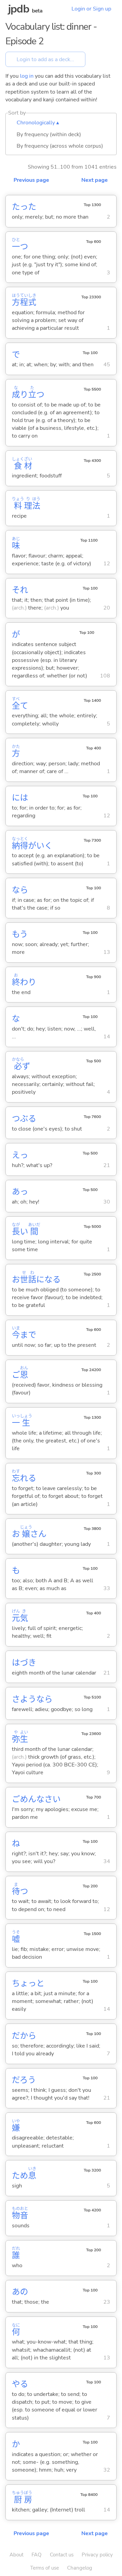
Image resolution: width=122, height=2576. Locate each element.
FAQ (37, 2555)
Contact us (62, 2555)
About (16, 2555)
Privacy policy (97, 2555)
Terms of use (45, 2568)
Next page (95, 180)
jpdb (19, 9)
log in (27, 76)
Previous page (31, 180)
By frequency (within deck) (49, 134)
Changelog (80, 2568)
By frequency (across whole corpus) (60, 146)
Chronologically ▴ (38, 123)
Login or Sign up (91, 9)
